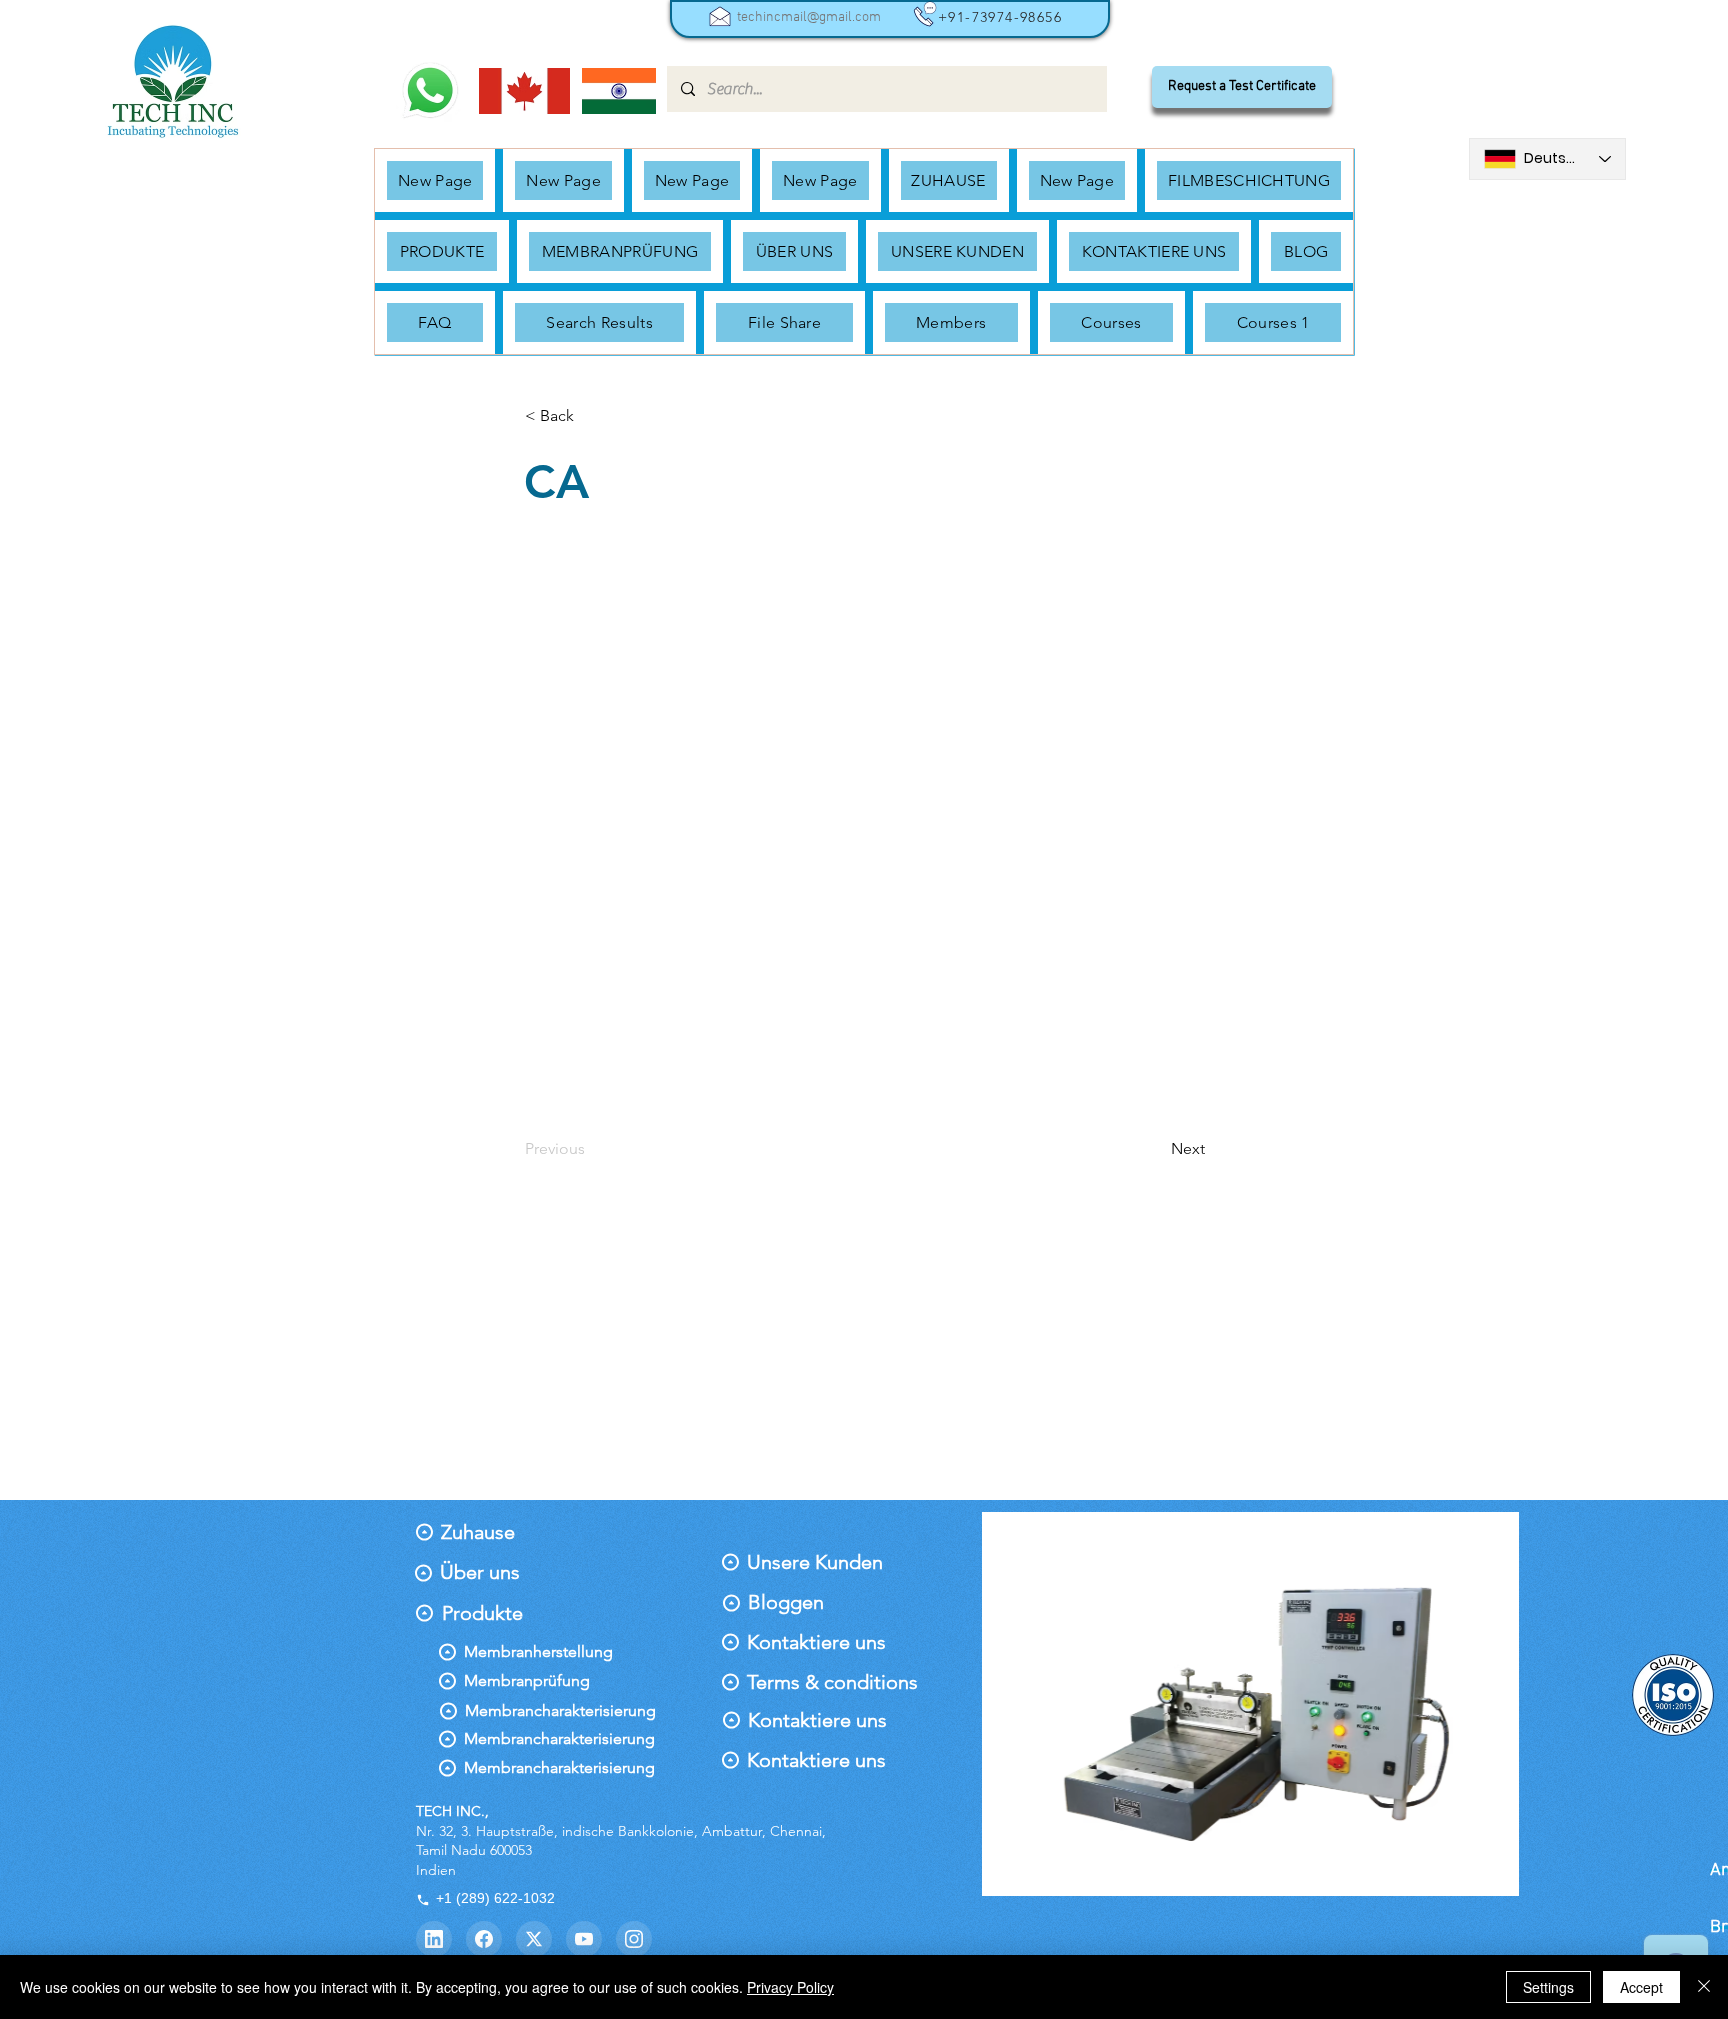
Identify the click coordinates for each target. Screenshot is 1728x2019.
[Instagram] (634, 1939)
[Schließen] (1704, 1987)
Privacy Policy (790, 1987)
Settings (1548, 1987)
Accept (1641, 1987)
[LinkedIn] (434, 1939)
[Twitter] (534, 1939)
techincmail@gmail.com (809, 17)
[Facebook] (484, 1939)
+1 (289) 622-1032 (495, 1898)
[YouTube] (584, 1939)
